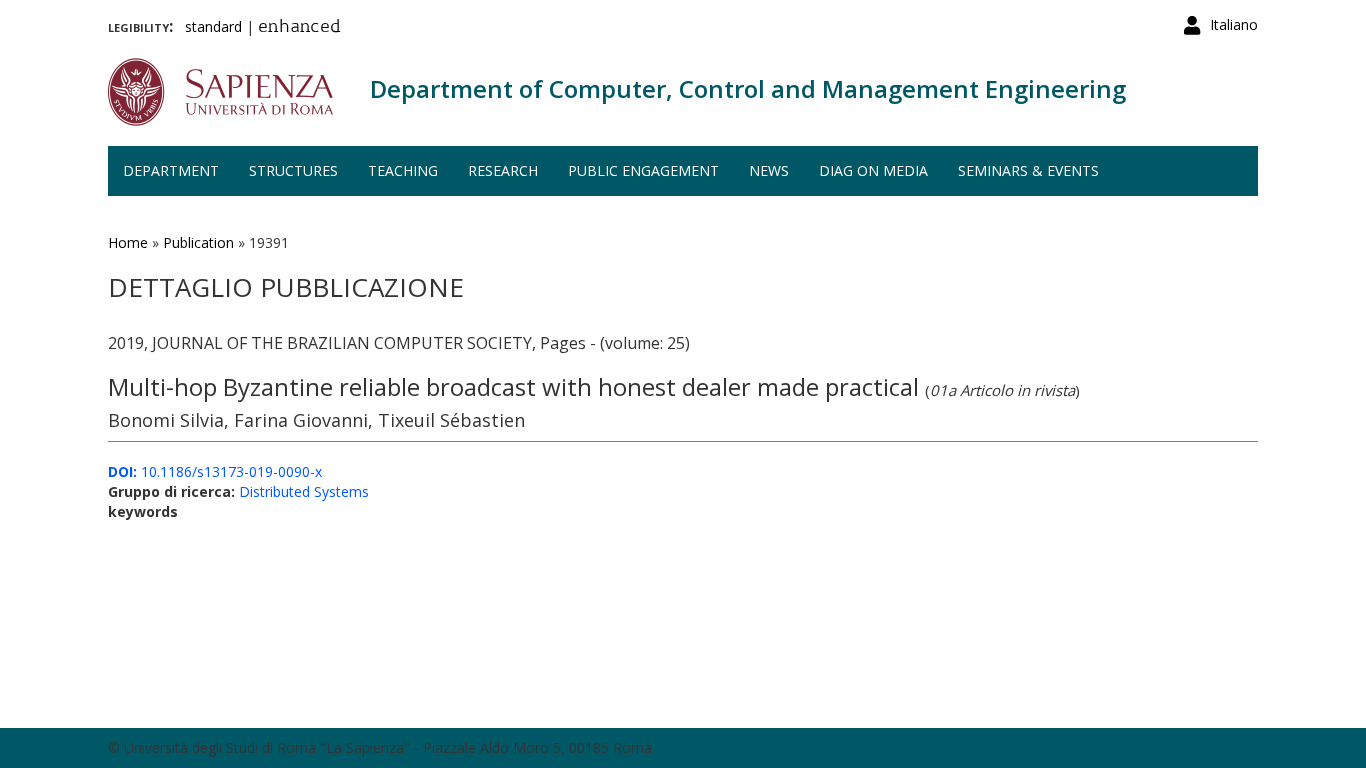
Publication (198, 242)
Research (503, 170)
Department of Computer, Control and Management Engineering (748, 88)
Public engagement (643, 170)
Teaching (403, 170)
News (769, 170)
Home (128, 242)
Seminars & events (1028, 170)
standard (213, 26)
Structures (293, 170)
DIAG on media (873, 170)
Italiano (1234, 24)
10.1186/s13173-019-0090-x (215, 471)
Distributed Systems (304, 491)
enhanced (299, 28)
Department (171, 170)
